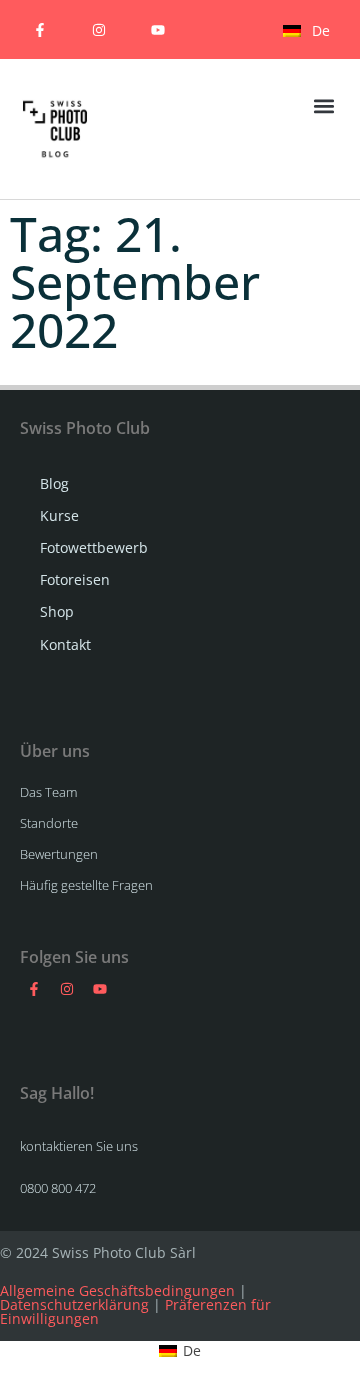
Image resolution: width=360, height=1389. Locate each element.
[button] (323, 105)
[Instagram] (98, 29)
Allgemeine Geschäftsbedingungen (117, 1290)
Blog (54, 483)
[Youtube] (157, 29)
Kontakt (65, 644)
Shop (57, 611)
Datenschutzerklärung (74, 1304)
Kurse (59, 515)
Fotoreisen (75, 579)
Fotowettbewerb (94, 547)
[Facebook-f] (39, 29)
